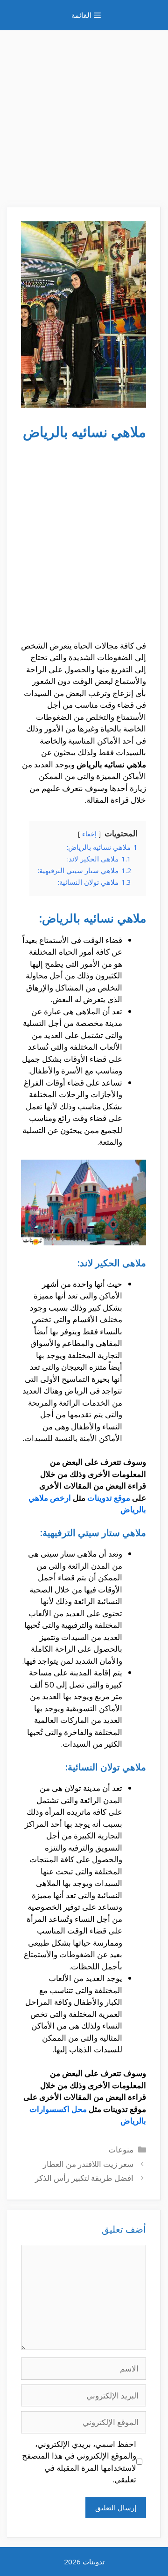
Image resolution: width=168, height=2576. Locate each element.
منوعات (121, 2149)
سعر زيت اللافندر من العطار (88, 2164)
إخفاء (89, 834)
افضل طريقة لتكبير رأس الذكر (84, 2178)
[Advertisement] (84, 114)
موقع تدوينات (109, 1498)
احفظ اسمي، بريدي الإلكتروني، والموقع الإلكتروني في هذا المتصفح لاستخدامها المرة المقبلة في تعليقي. (79, 2462)
